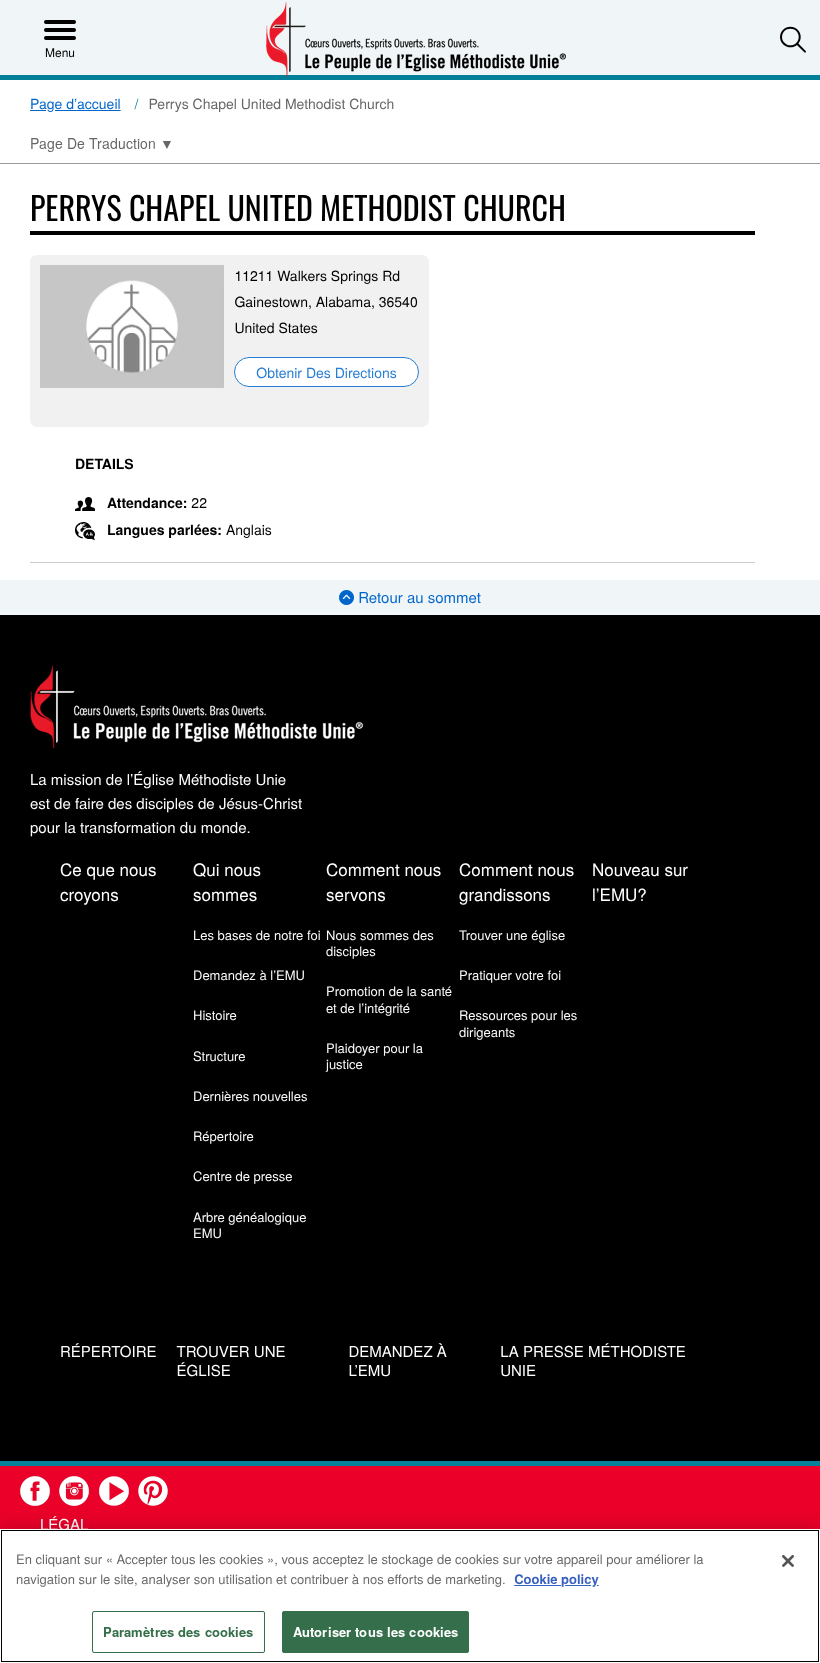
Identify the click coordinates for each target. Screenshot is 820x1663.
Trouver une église (512, 934)
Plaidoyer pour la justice (374, 1055)
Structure (219, 1055)
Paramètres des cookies (178, 1631)
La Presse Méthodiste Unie (593, 1362)
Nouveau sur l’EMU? (640, 881)
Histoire (215, 1014)
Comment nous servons (383, 881)
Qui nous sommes (227, 881)
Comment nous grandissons (516, 881)
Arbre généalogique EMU (249, 1224)
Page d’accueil (75, 103)
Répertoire (223, 1135)
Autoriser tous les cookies (375, 1631)
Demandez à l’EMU (249, 974)
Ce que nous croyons (108, 881)
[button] (793, 39)
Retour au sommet (417, 597)
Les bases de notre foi (257, 934)
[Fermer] (788, 1561)
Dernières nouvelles (250, 1095)
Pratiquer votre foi (510, 974)
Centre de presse (242, 1175)
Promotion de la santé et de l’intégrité (389, 998)
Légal (64, 1524)
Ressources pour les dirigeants (518, 1022)
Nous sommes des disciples (380, 942)
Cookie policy (556, 1578)
